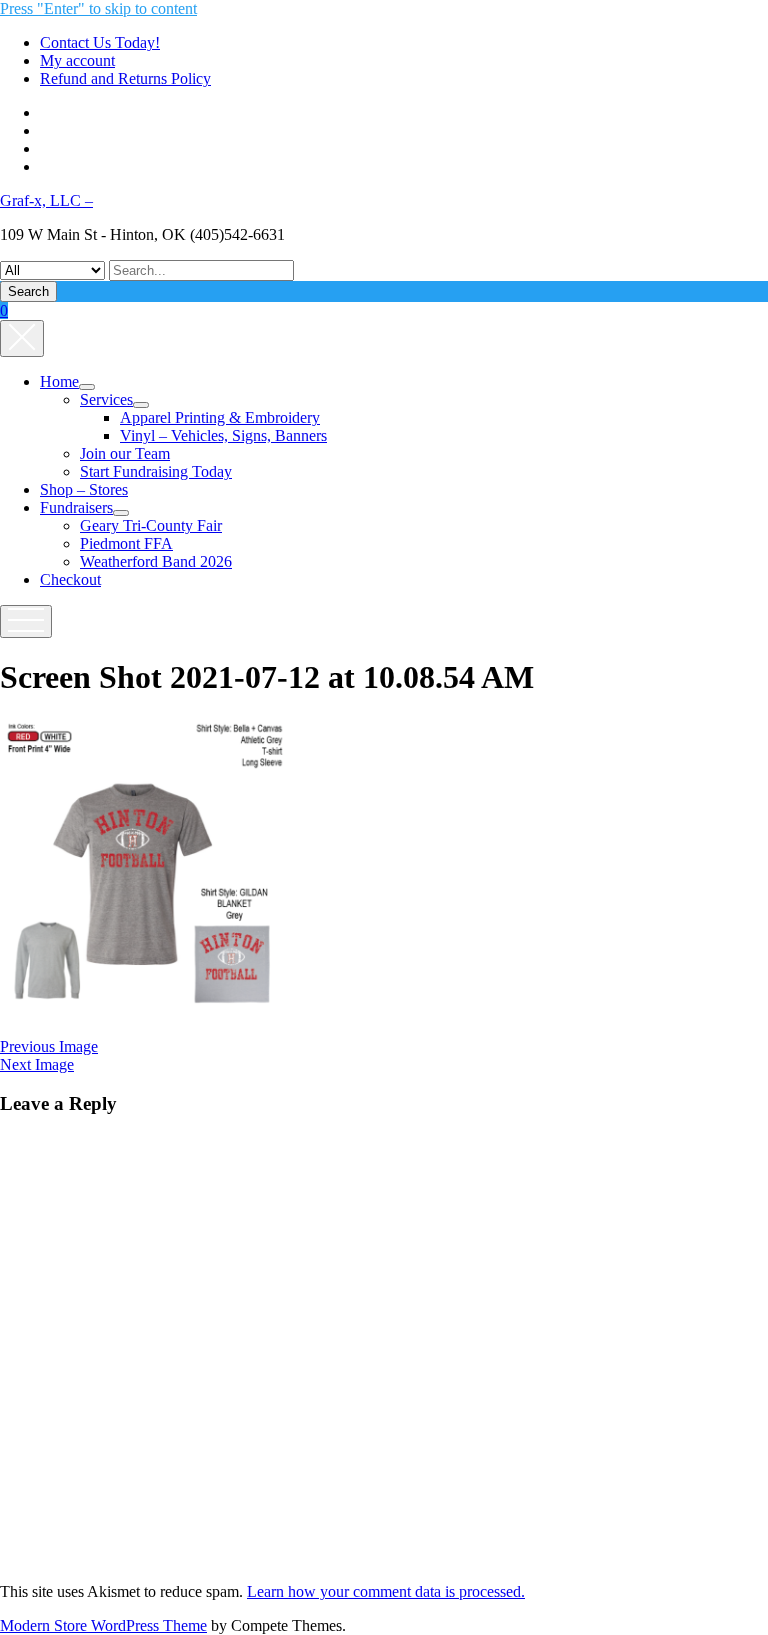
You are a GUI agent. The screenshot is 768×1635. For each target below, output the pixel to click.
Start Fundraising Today (156, 471)
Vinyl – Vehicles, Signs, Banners (223, 435)
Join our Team (125, 453)
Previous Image (49, 1046)
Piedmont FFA (126, 543)
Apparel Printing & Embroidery (220, 417)
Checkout (70, 579)
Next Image (37, 1064)
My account (77, 60)
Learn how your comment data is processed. (386, 1591)
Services (106, 399)
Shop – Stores (84, 489)
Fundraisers (76, 507)
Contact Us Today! (100, 42)
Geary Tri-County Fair (151, 525)
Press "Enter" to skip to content (98, 8)
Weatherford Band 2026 (156, 561)
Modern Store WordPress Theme (103, 1625)
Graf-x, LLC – (46, 200)
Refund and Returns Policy (125, 78)
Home (59, 381)
